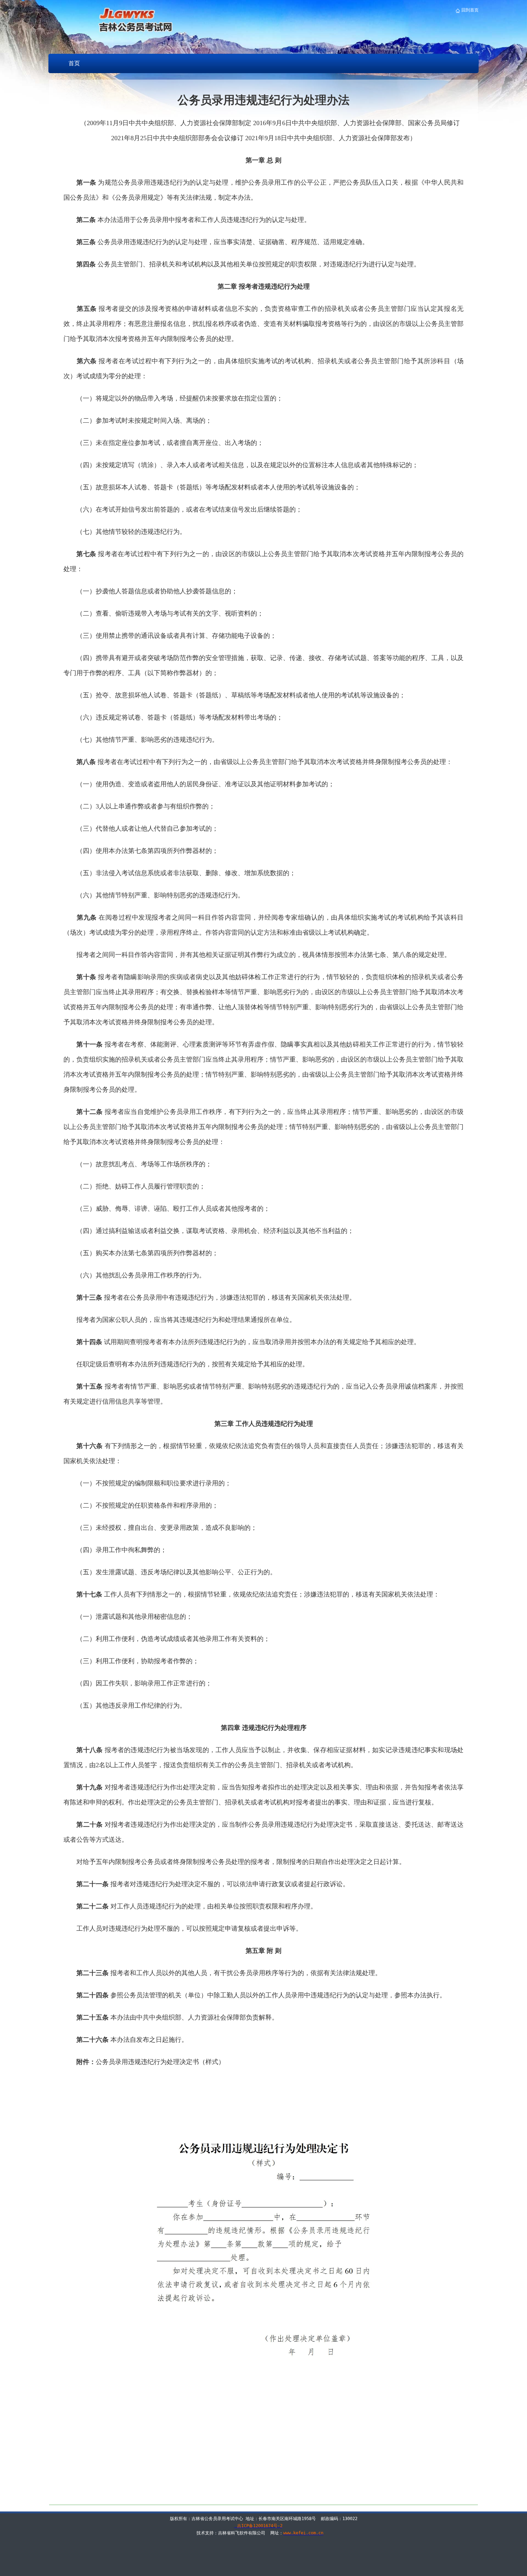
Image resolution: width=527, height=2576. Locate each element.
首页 (74, 63)
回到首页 (469, 10)
